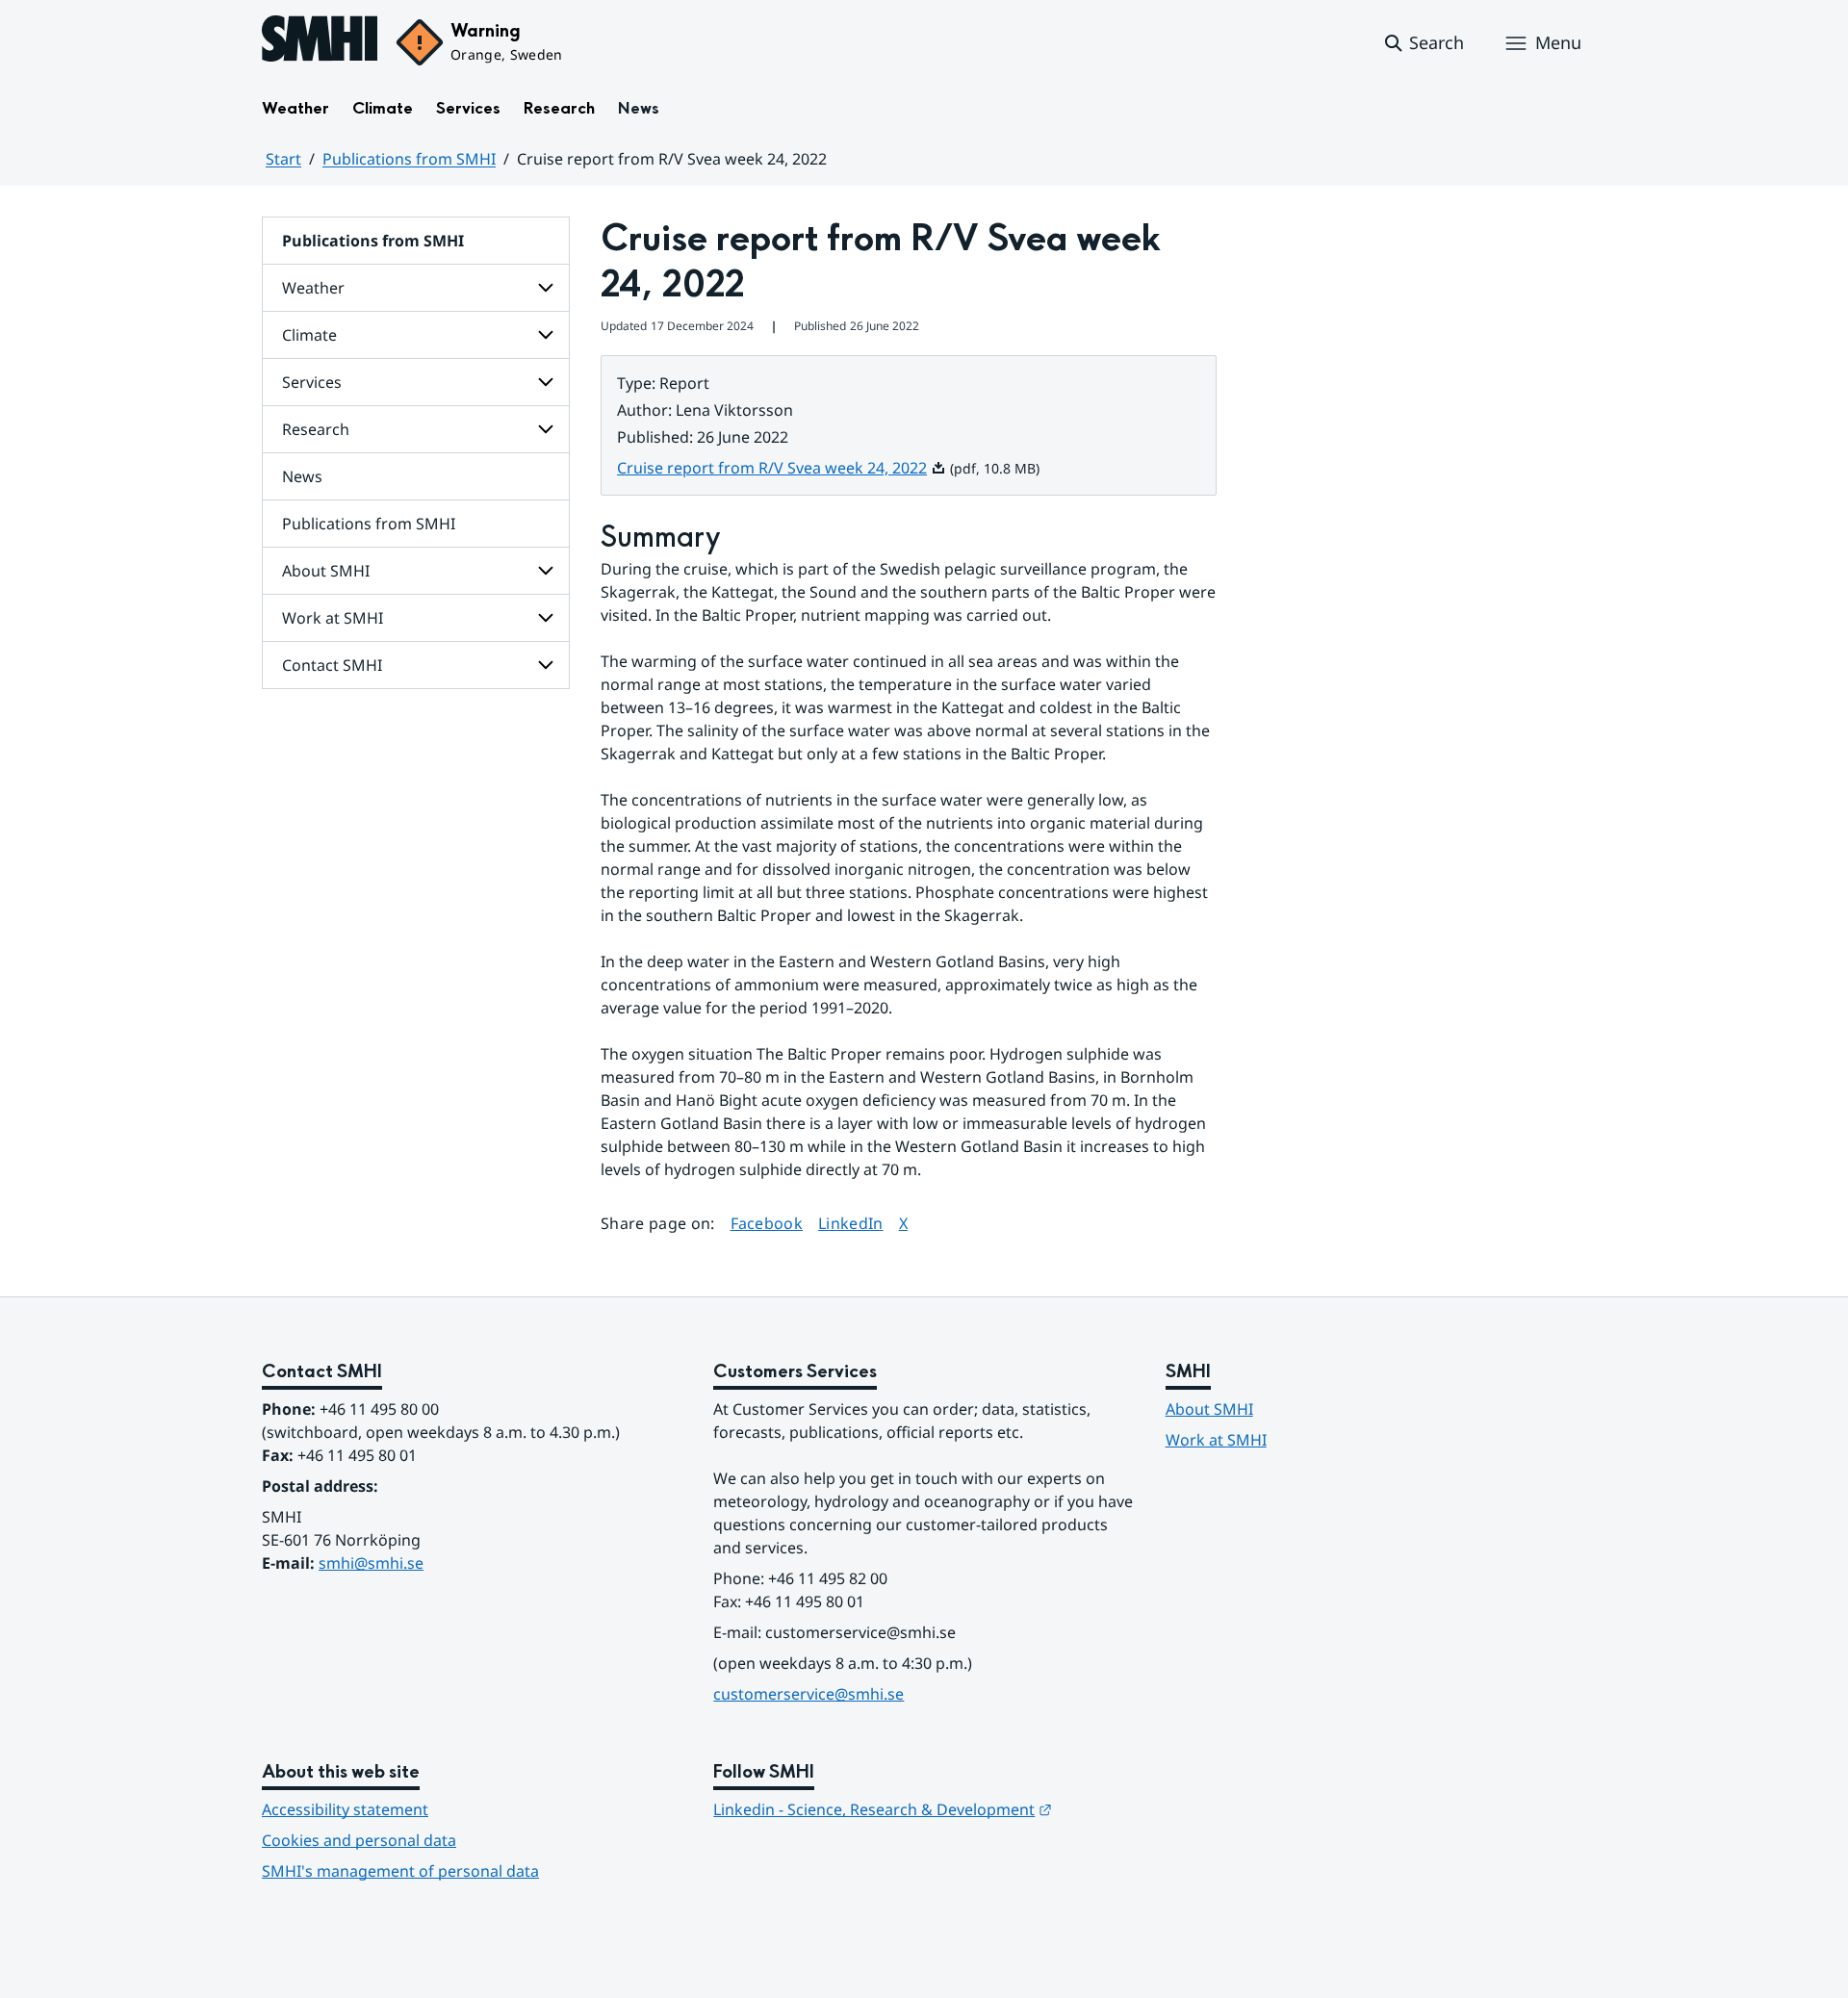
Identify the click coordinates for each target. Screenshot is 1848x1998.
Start (283, 159)
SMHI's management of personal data (400, 1871)
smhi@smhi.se (371, 1563)
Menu (1558, 42)
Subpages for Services (546, 382)
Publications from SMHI (409, 159)
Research (559, 108)
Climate (383, 108)
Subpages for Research (546, 429)
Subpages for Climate (546, 335)
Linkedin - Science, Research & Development (883, 1809)
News (639, 108)
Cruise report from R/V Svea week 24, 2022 (782, 468)
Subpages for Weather (546, 288)
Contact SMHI (332, 665)
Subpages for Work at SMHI (546, 618)
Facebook (767, 1223)
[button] (1423, 43)
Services (468, 108)
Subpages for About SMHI (546, 571)
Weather (295, 108)
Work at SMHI (333, 618)
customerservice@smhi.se (808, 1694)
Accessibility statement (345, 1809)
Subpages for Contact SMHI (546, 665)
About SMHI (326, 571)
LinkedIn (851, 1223)
